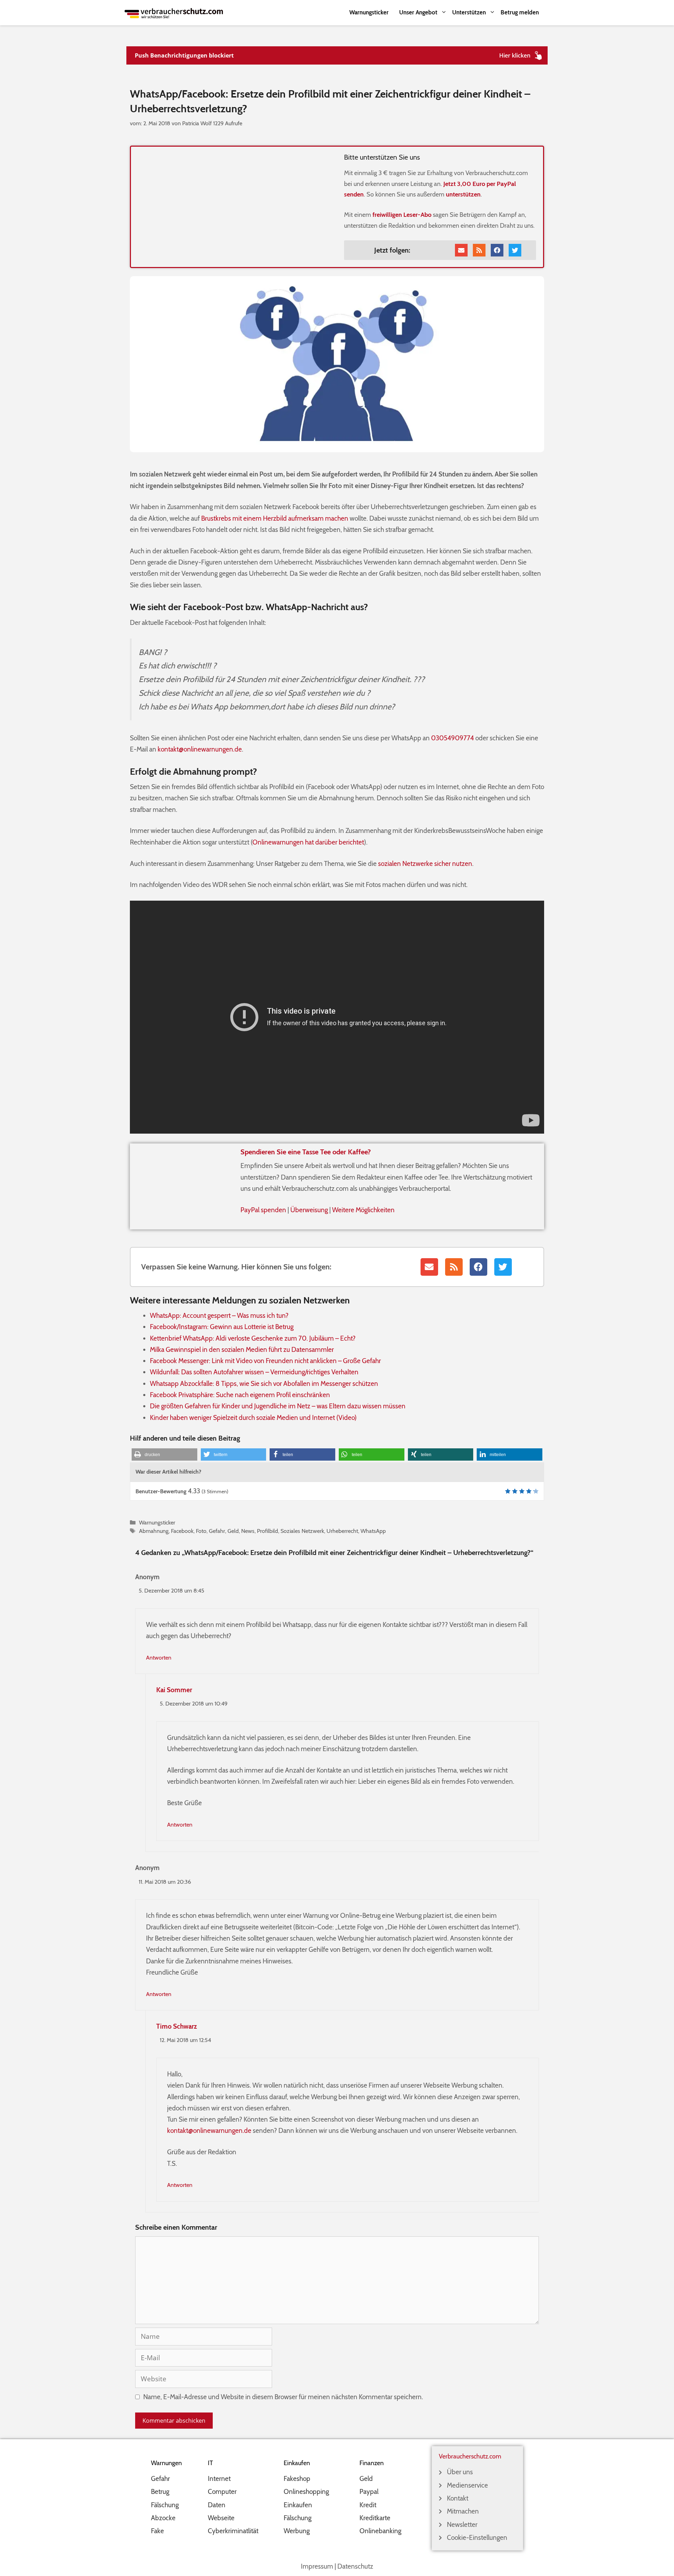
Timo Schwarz (177, 2026)
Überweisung (309, 1210)
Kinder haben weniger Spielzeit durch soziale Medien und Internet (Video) (253, 1418)
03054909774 (452, 738)
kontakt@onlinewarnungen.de (200, 749)
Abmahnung (154, 1531)
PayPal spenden (263, 1210)
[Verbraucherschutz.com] (174, 12)
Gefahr (217, 1531)
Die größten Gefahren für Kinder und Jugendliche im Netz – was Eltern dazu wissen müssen (278, 1406)
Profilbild (267, 1531)
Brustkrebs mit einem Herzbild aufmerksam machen (275, 518)
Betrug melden (520, 12)
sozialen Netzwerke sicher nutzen (425, 864)
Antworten (159, 1657)
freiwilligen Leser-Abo (402, 215)
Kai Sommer (174, 1690)
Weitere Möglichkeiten (363, 1210)
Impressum (317, 2566)
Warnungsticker (369, 12)
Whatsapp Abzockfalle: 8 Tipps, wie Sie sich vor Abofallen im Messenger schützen (264, 1384)
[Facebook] (497, 250)
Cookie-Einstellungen (477, 2538)
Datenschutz (355, 2566)
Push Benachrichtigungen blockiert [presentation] (184, 55)
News (248, 1531)
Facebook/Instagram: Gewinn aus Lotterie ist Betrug (222, 1327)
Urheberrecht (342, 1531)
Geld (233, 1531)
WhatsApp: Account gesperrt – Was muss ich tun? (219, 1316)
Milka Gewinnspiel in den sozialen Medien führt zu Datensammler (242, 1350)
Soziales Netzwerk (302, 1531)
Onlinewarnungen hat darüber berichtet (308, 842)
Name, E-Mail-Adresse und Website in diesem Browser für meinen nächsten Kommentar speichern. (283, 2397)
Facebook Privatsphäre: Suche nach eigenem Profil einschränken (240, 1395)
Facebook (182, 1531)
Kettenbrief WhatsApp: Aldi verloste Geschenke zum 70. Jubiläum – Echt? (253, 1338)
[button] (164, 1454)
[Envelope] (461, 250)
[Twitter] (515, 250)
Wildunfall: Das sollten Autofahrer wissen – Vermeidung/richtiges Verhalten (254, 1372)
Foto (201, 1531)
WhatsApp (373, 1531)
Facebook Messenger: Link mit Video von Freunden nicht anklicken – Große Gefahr (265, 1361)
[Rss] (479, 250)
